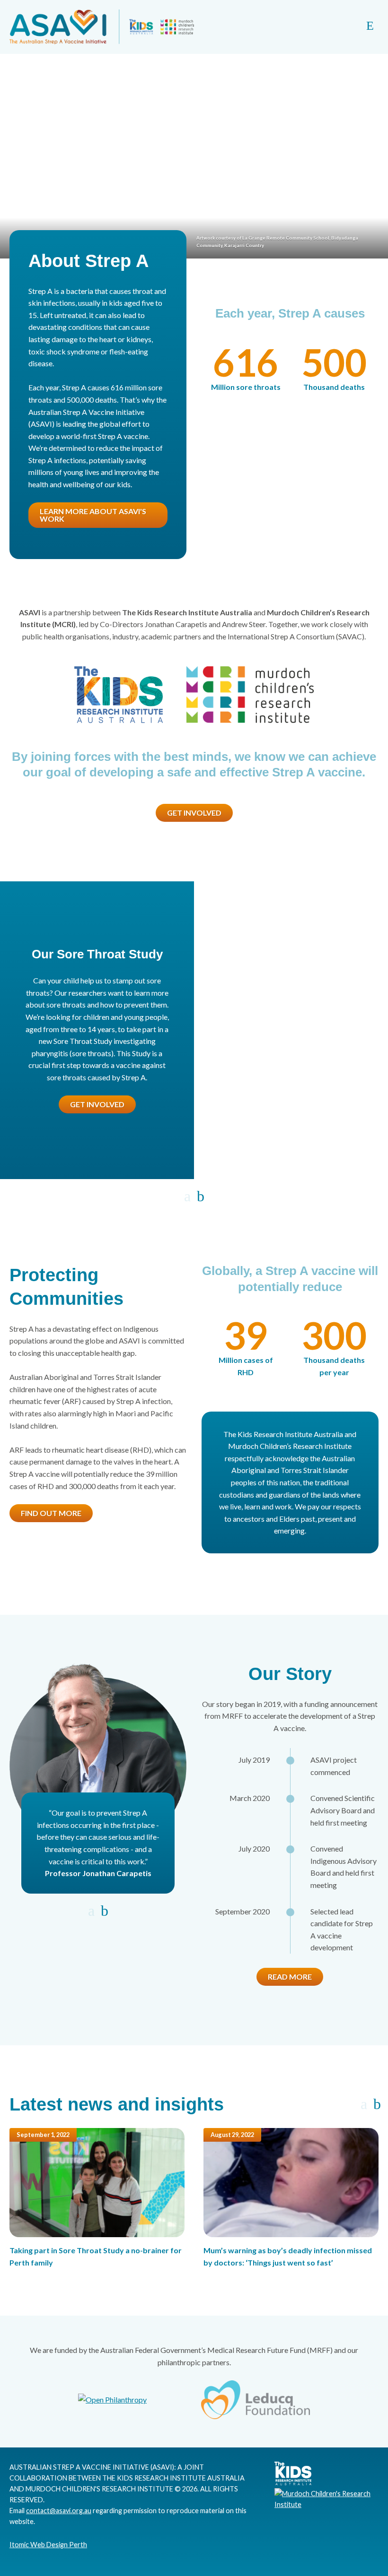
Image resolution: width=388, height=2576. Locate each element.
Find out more (51, 1513)
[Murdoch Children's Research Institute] (250, 695)
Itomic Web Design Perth (48, 2545)
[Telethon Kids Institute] (119, 695)
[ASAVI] (102, 27)
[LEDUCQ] (256, 2400)
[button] (187, 1197)
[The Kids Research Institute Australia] (288, 2483)
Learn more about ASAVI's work (93, 515)
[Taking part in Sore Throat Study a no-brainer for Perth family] (97, 2183)
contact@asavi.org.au (59, 2511)
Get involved (194, 813)
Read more (290, 1977)
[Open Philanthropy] (112, 2400)
